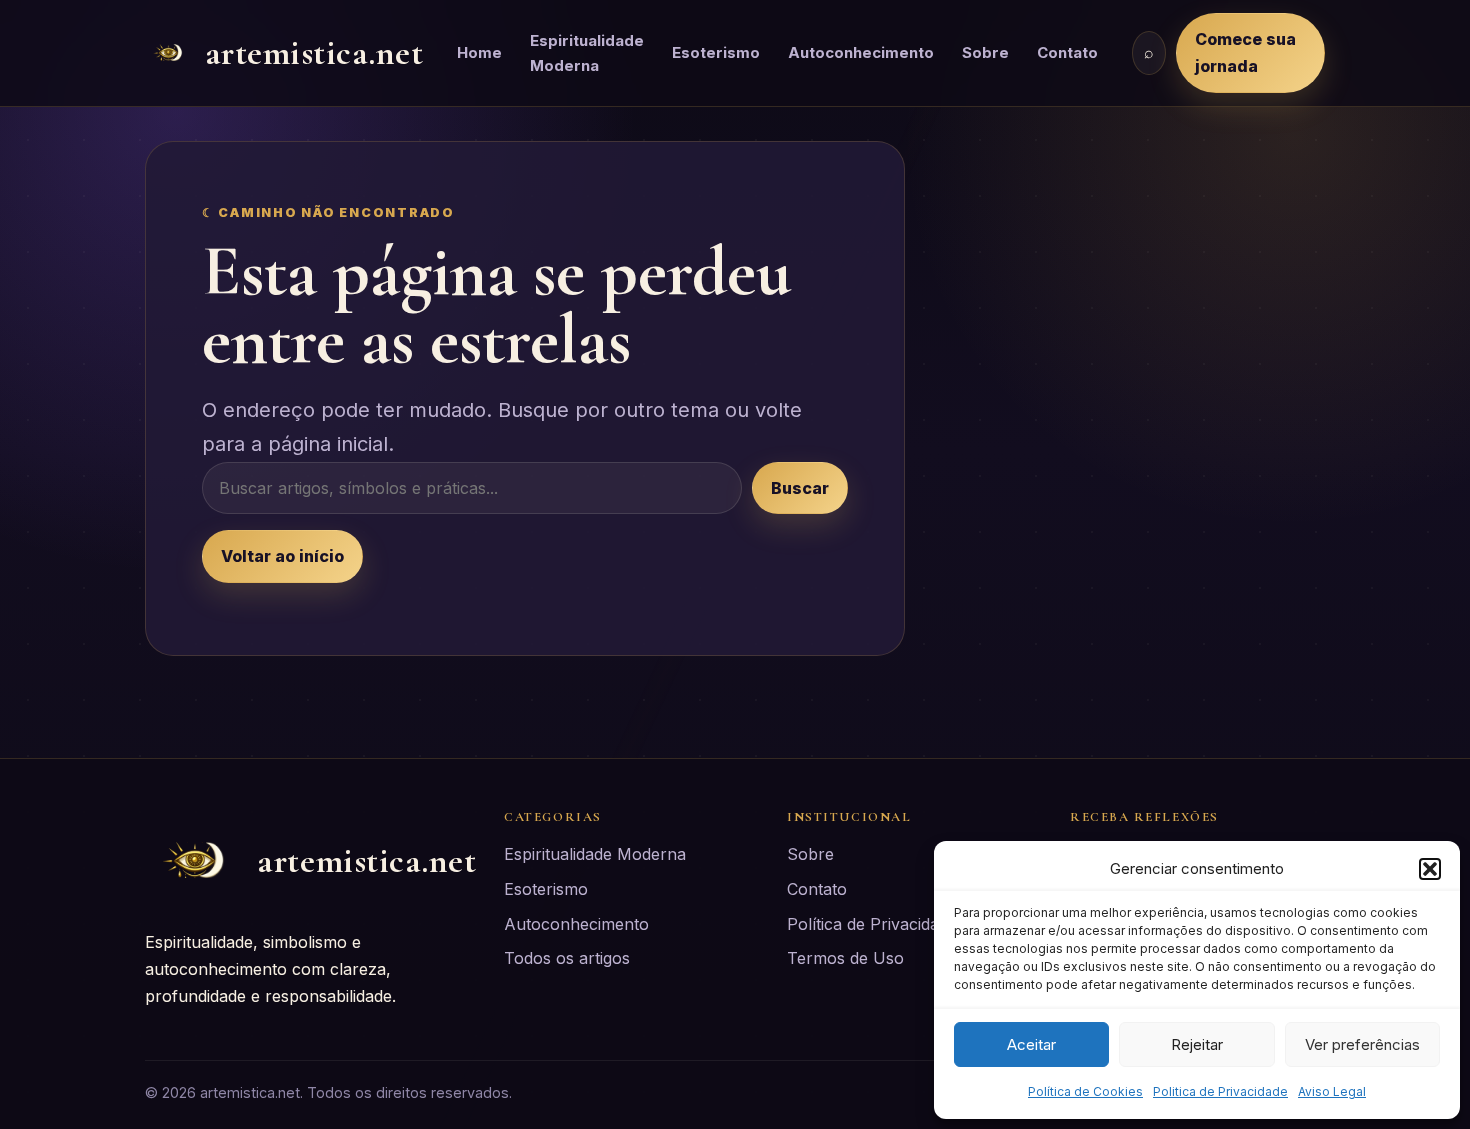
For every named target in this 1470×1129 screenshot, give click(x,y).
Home (479, 52)
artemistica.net (314, 52)
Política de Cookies (1085, 1091)
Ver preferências (1362, 1044)
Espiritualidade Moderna (587, 53)
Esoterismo (716, 52)
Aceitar (1031, 1044)
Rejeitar (1197, 1044)
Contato (1067, 52)
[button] (1430, 869)
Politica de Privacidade (1220, 1091)
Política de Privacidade (872, 924)
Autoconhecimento (861, 52)
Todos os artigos (567, 958)
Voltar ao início (282, 556)
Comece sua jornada (1245, 52)
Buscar (800, 488)
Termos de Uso (845, 958)
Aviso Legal (1332, 1091)
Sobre (985, 52)
